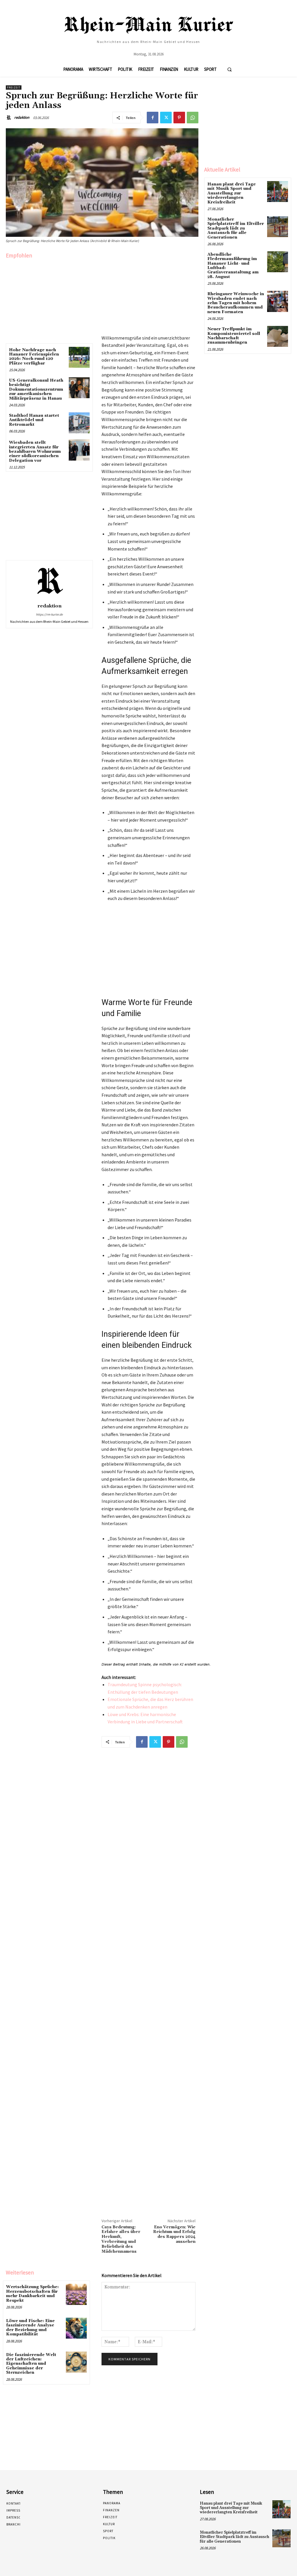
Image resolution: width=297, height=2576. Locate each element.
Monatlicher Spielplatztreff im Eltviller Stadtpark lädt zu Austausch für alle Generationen (236, 228)
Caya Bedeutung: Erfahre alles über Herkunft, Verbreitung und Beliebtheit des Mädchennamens (121, 2239)
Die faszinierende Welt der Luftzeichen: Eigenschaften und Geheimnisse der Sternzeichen (31, 2364)
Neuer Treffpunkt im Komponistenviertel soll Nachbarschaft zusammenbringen (234, 336)
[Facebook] (153, 118)
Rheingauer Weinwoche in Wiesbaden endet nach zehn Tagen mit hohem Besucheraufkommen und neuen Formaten (236, 303)
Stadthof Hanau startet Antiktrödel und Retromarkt (34, 420)
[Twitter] (166, 118)
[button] (229, 69)
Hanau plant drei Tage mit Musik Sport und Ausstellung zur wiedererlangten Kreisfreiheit (232, 193)
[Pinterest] (179, 118)
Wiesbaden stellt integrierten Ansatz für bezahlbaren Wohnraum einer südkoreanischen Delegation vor (35, 452)
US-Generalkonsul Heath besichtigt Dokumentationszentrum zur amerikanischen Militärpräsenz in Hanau (36, 389)
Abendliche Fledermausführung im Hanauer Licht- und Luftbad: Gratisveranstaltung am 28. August (233, 266)
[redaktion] (10, 118)
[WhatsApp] (193, 118)
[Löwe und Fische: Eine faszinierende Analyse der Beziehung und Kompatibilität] (76, 2328)
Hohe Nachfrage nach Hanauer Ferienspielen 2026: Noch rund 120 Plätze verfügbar (34, 357)
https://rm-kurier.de (49, 614)
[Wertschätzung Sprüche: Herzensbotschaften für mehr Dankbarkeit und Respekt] (76, 2294)
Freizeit (14, 88)
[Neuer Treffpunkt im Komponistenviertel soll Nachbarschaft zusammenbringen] (278, 336)
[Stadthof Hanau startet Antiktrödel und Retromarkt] (79, 423)
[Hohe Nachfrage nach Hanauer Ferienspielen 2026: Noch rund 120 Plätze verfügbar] (79, 357)
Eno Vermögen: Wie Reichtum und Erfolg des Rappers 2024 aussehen (174, 2234)
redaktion (22, 117)
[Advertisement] (49, 300)
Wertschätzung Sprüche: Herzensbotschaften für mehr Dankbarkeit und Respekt (32, 2294)
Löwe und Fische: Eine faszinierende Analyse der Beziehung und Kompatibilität (30, 2328)
